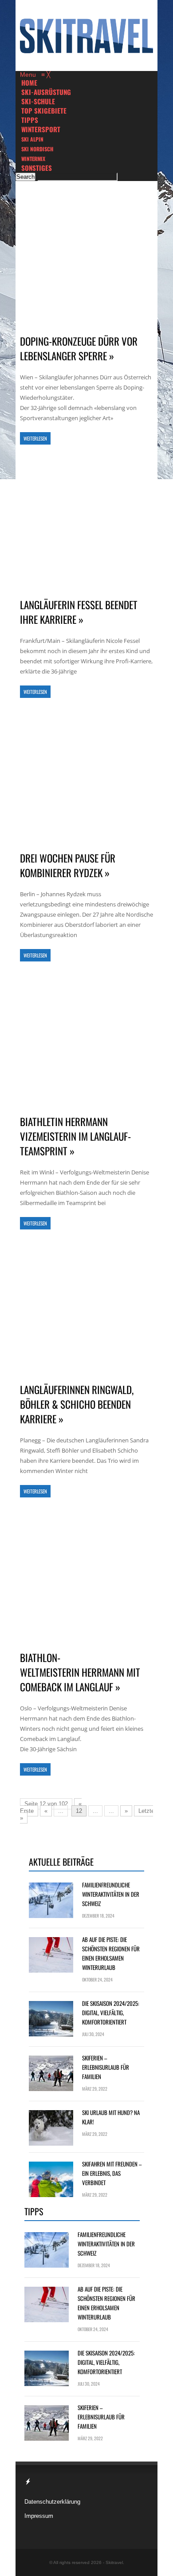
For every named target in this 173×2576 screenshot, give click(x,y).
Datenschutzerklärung (52, 2502)
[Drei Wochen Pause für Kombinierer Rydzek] (86, 776)
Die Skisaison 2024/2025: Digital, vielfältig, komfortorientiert (111, 2013)
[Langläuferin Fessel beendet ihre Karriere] (86, 522)
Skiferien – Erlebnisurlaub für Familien (106, 2067)
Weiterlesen (35, 438)
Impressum (39, 2516)
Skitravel (114, 2562)
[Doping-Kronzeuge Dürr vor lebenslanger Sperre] (86, 259)
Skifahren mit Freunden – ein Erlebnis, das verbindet (112, 2173)
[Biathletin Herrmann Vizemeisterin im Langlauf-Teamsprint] (86, 1039)
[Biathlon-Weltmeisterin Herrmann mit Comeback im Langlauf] (86, 1575)
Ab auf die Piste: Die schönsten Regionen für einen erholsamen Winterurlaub (111, 1953)
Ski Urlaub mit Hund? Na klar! (111, 2117)
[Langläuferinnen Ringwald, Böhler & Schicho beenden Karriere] (86, 1307)
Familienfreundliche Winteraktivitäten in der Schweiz (111, 1894)
